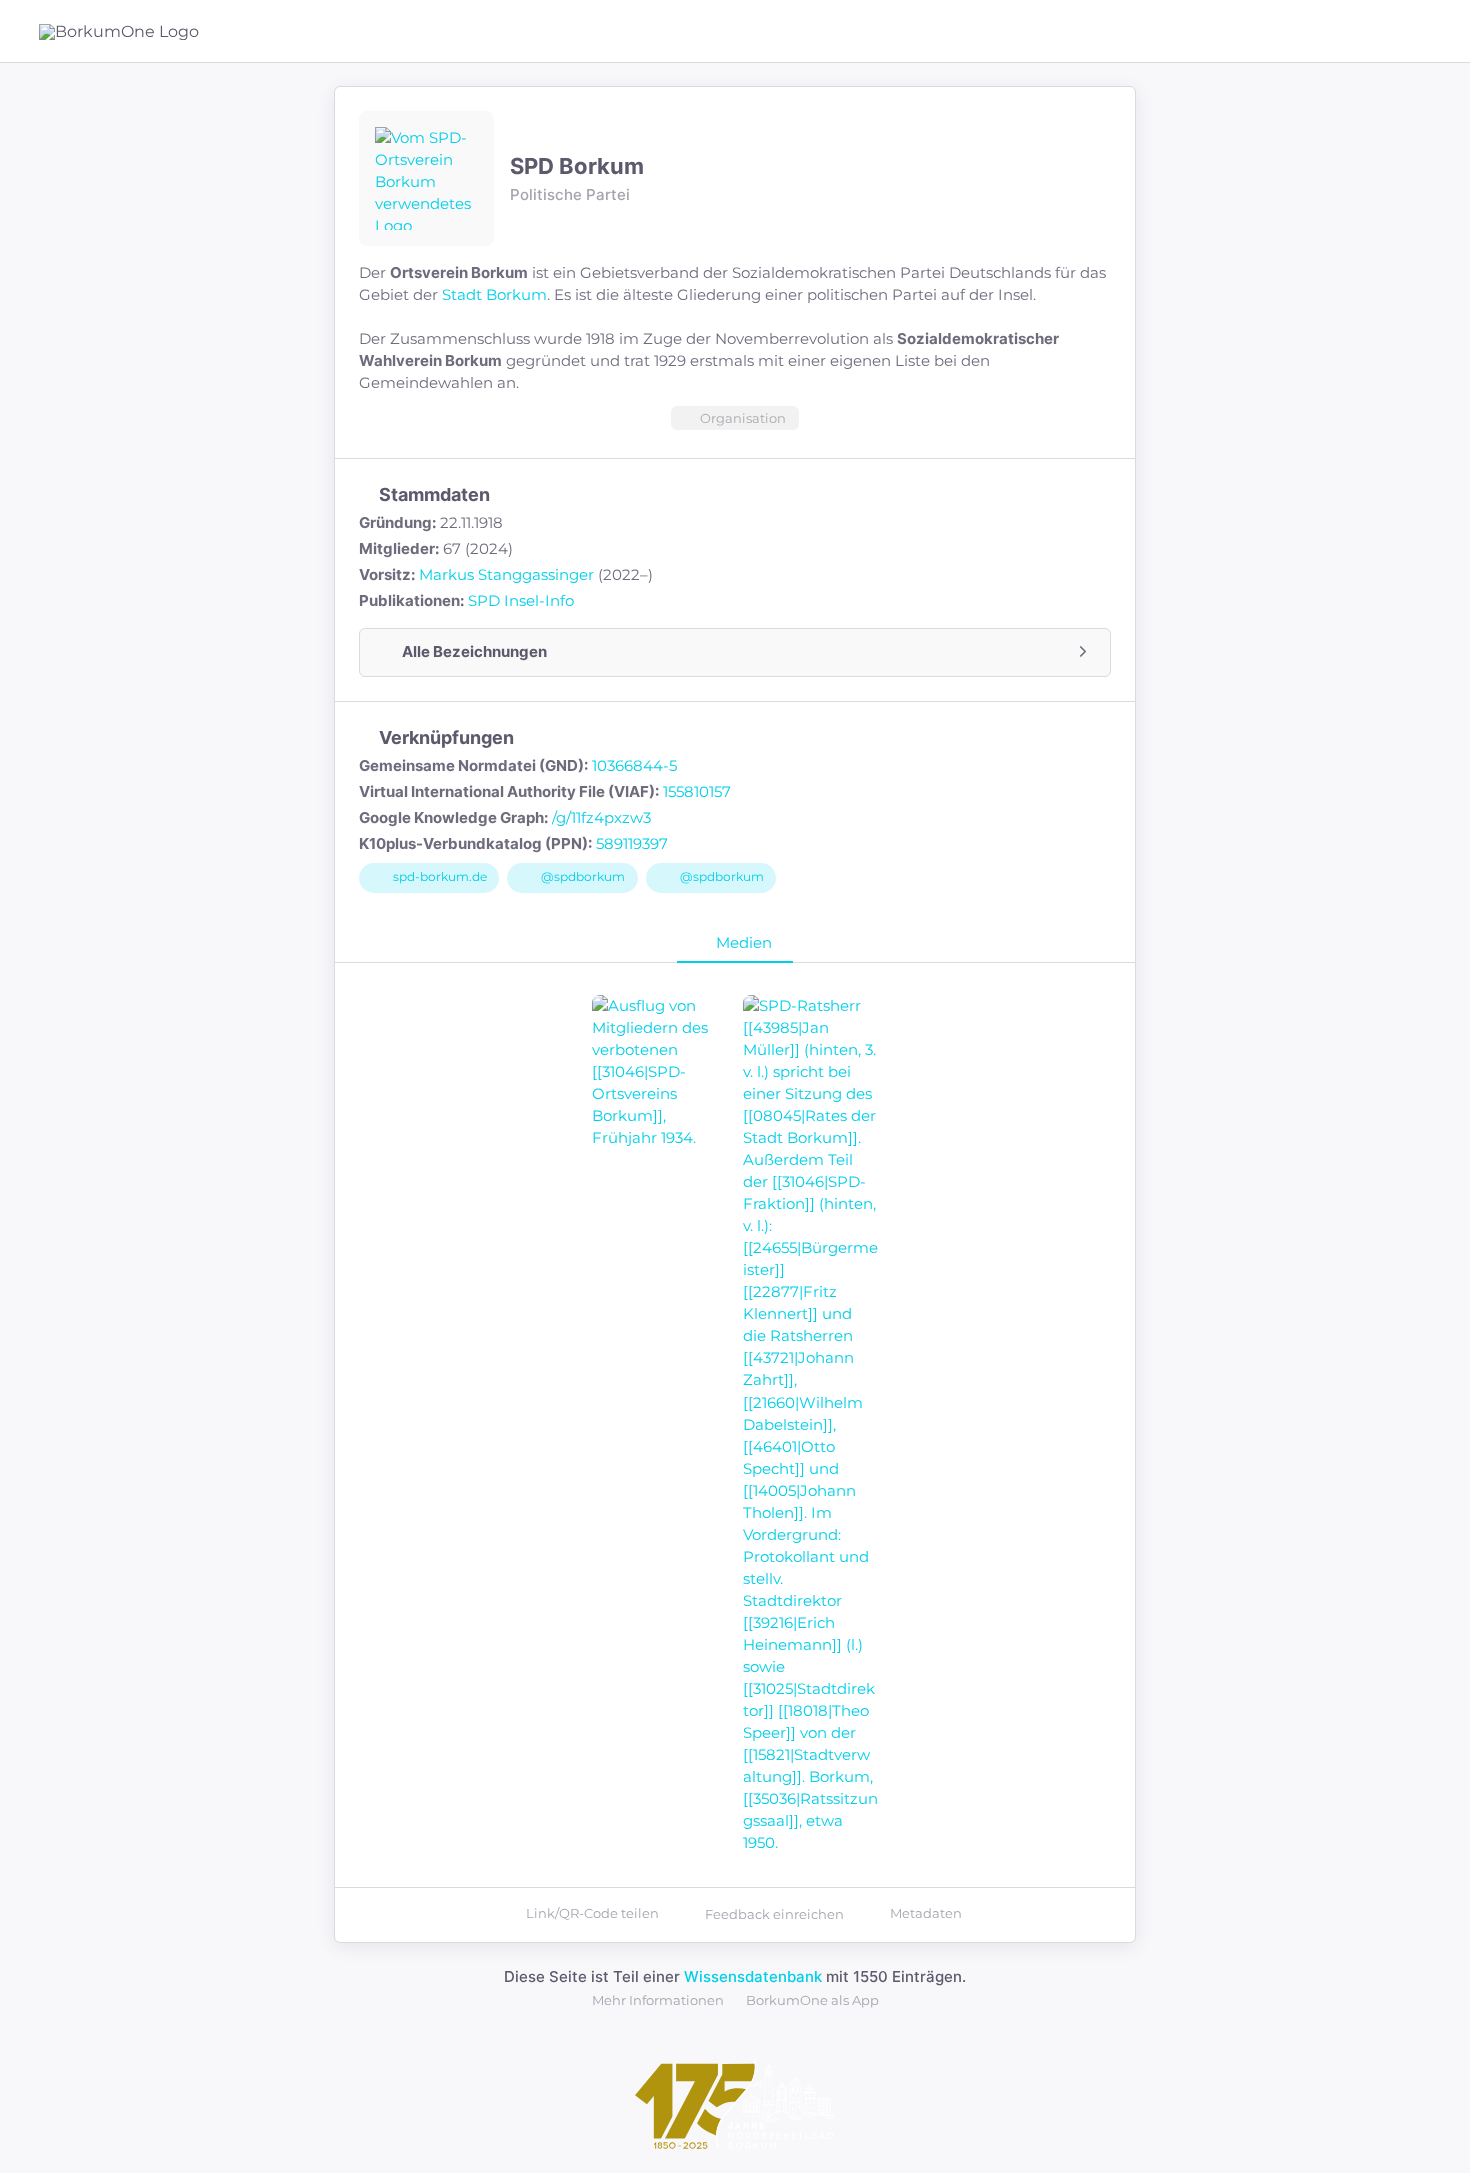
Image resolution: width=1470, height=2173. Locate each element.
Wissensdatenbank (753, 1976)
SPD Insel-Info (521, 600)
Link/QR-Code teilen (592, 1913)
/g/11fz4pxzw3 (601, 817)
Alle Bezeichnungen (474, 651)
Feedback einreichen (774, 1914)
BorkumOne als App (812, 2000)
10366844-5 (634, 765)
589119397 (632, 843)
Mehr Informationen (658, 2000)
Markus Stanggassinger (506, 574)
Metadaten (926, 1913)
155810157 (697, 791)
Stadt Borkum (494, 294)
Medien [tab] (744, 942)
